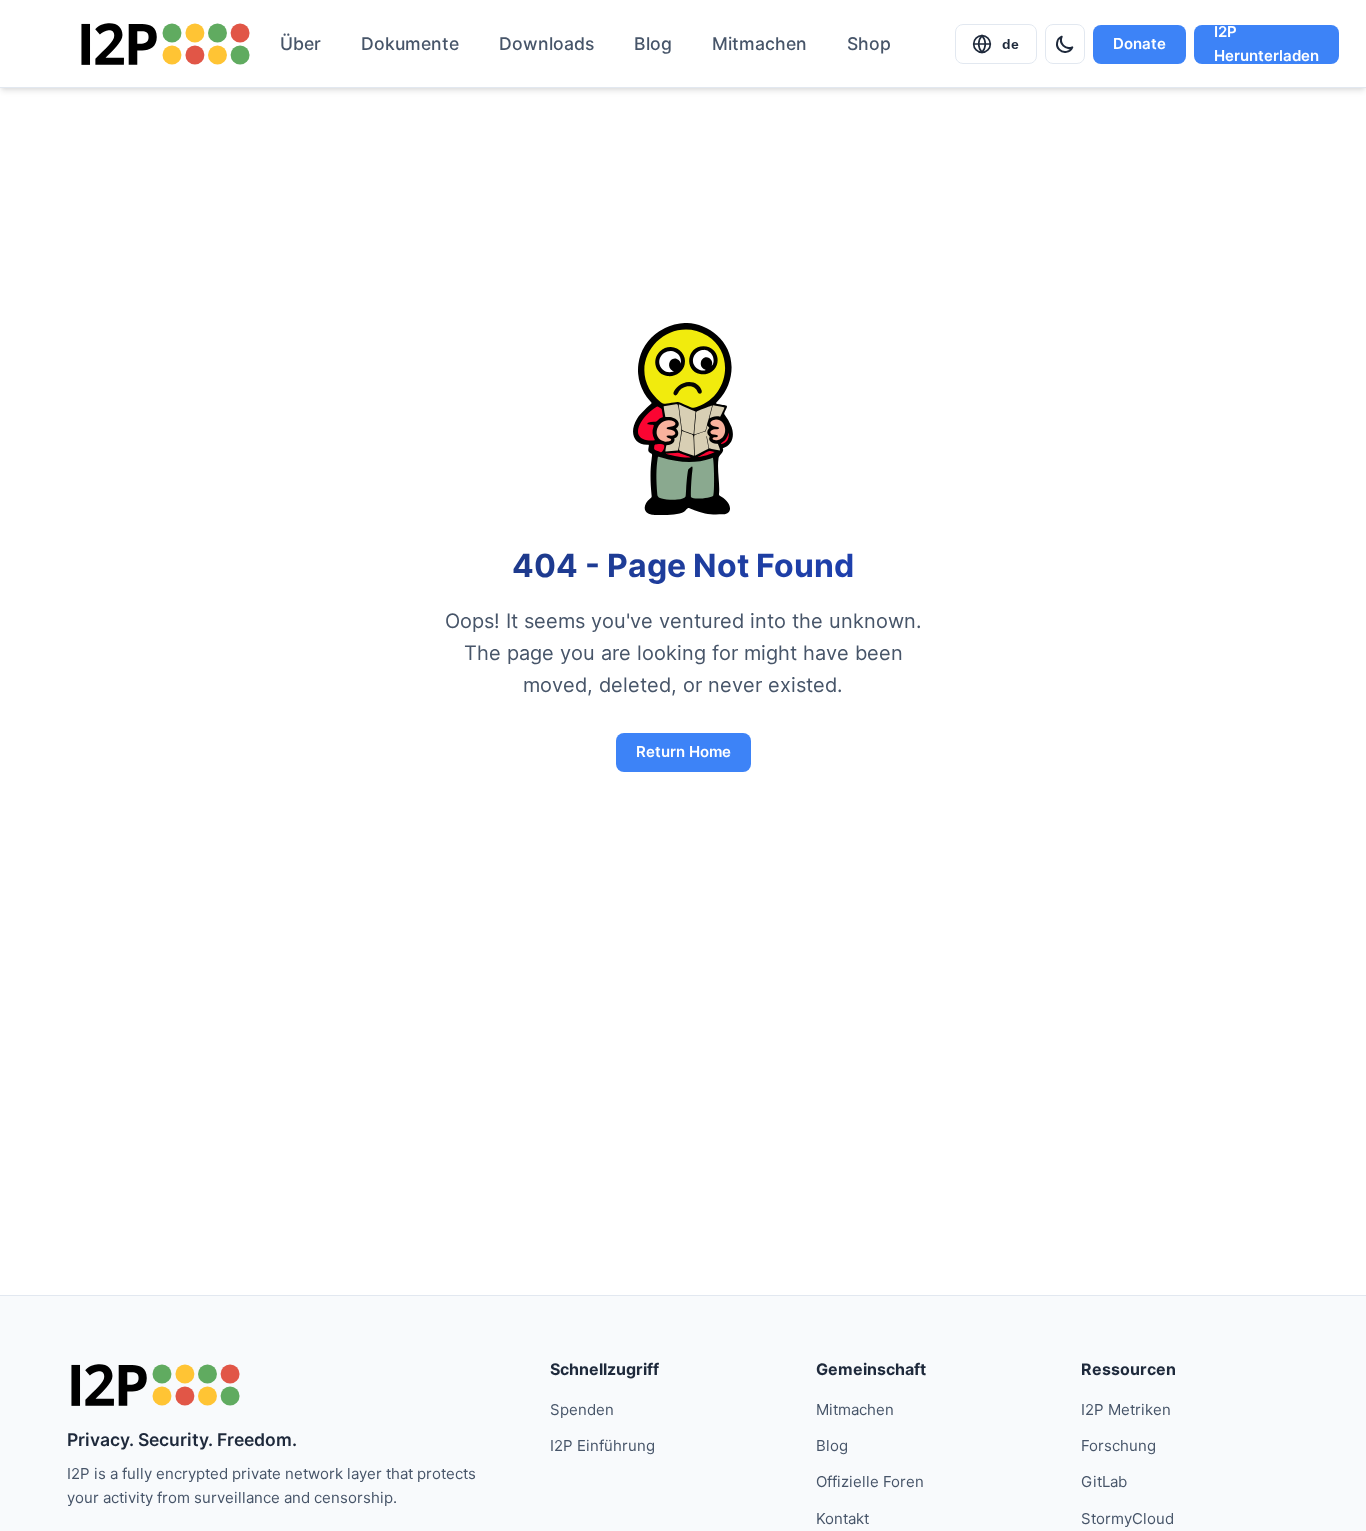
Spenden (582, 1409)
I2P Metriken (1126, 1409)
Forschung (1118, 1445)
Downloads (546, 43)
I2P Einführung (602, 1445)
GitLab (1104, 1481)
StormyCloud (1127, 1518)
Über (300, 43)
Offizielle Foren (870, 1481)
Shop (869, 43)
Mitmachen (759, 43)
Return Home (683, 751)
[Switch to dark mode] (1065, 44)
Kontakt (842, 1518)
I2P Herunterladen (1266, 44)
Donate (1139, 43)
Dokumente (410, 43)
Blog (653, 43)
